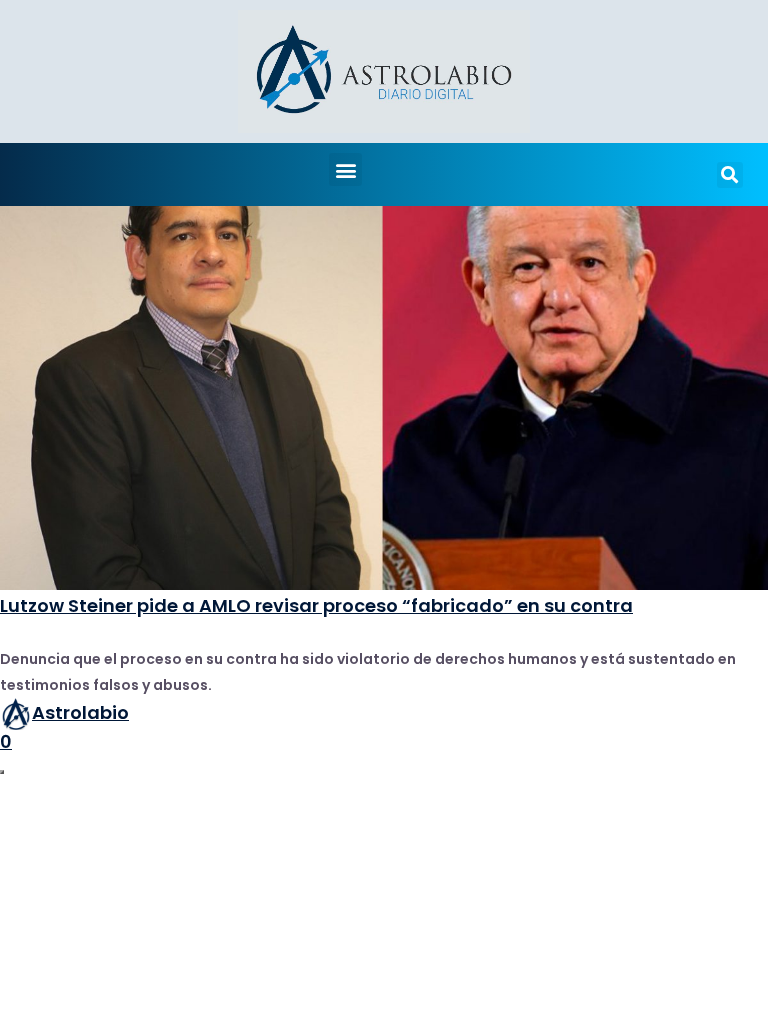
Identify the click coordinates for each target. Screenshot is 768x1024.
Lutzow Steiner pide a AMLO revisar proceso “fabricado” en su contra (316, 605)
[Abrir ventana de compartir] (2, 772)
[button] (345, 169)
